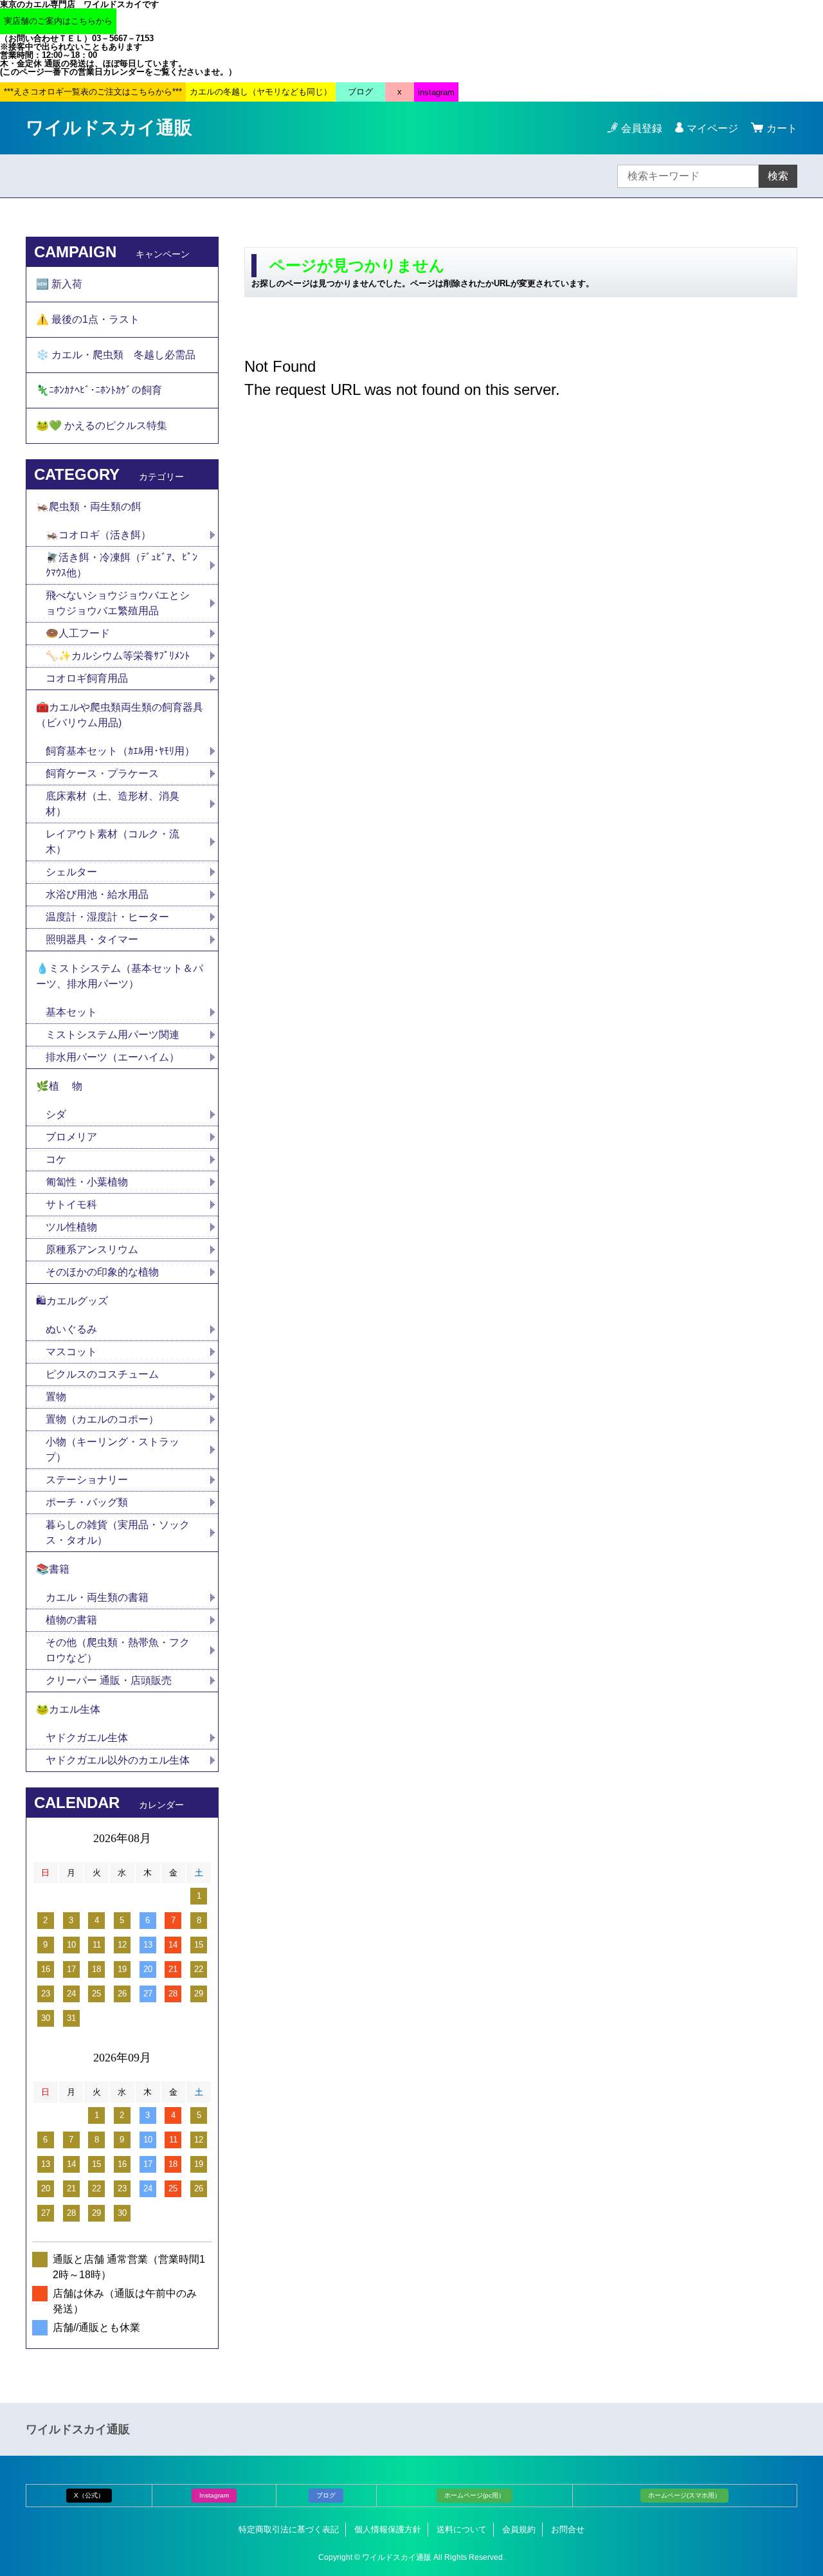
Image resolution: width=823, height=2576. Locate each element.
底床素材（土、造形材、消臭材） (113, 804)
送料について (462, 2529)
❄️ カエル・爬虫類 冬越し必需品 (116, 355)
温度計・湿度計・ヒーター (107, 917)
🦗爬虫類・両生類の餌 (89, 507)
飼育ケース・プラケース (102, 773)
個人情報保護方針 (388, 2529)
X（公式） (89, 2495)
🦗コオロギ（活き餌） (98, 535)
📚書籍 (53, 1569)
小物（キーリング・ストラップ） (113, 1449)
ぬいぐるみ (71, 1329)
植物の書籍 (77, 1620)
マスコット (71, 1352)
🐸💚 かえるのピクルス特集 (102, 425)
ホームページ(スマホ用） (684, 2495)
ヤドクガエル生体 (87, 1738)
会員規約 (519, 2529)
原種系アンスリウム (92, 1249)
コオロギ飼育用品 (87, 678)
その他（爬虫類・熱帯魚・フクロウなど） (118, 1650)
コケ (61, 1159)
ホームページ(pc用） (475, 2495)
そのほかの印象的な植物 (102, 1272)
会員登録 (642, 128)
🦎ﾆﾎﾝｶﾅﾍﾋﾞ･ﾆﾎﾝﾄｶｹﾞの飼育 (99, 390)
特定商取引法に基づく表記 (289, 2529)
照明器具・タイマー (92, 939)
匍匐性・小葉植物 (87, 1182)
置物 (56, 1397)
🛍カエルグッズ (72, 1301)
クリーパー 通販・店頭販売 (109, 1680)
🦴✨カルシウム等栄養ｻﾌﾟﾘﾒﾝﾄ (118, 656)
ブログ (326, 2495)
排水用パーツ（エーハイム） (113, 1057)
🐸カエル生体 (68, 1709)
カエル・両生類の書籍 (97, 1597)
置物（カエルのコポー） (102, 1419)
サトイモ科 (71, 1204)
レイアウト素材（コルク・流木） (113, 842)
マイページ (712, 128)
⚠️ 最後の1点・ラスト (88, 319)
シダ (61, 1114)
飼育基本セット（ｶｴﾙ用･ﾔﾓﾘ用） (120, 751)
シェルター (77, 872)
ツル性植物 (71, 1227)
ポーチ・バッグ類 (87, 1502)
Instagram (214, 2495)
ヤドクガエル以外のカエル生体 (118, 1760)
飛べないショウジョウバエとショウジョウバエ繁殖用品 (118, 603)
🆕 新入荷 (59, 284)
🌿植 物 (59, 1086)
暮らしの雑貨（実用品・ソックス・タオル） (118, 1532)
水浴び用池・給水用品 (102, 894)
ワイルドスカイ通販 (109, 128)
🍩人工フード (78, 633)
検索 (778, 176)
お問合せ (568, 2529)
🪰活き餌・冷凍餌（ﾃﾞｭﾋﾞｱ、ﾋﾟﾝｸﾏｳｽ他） (122, 565)
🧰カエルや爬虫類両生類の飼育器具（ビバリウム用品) (120, 715)
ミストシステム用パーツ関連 (118, 1035)
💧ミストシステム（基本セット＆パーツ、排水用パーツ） (120, 976)
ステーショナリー (87, 1480)
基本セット (77, 1012)
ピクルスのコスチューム (102, 1374)
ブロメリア (77, 1137)
